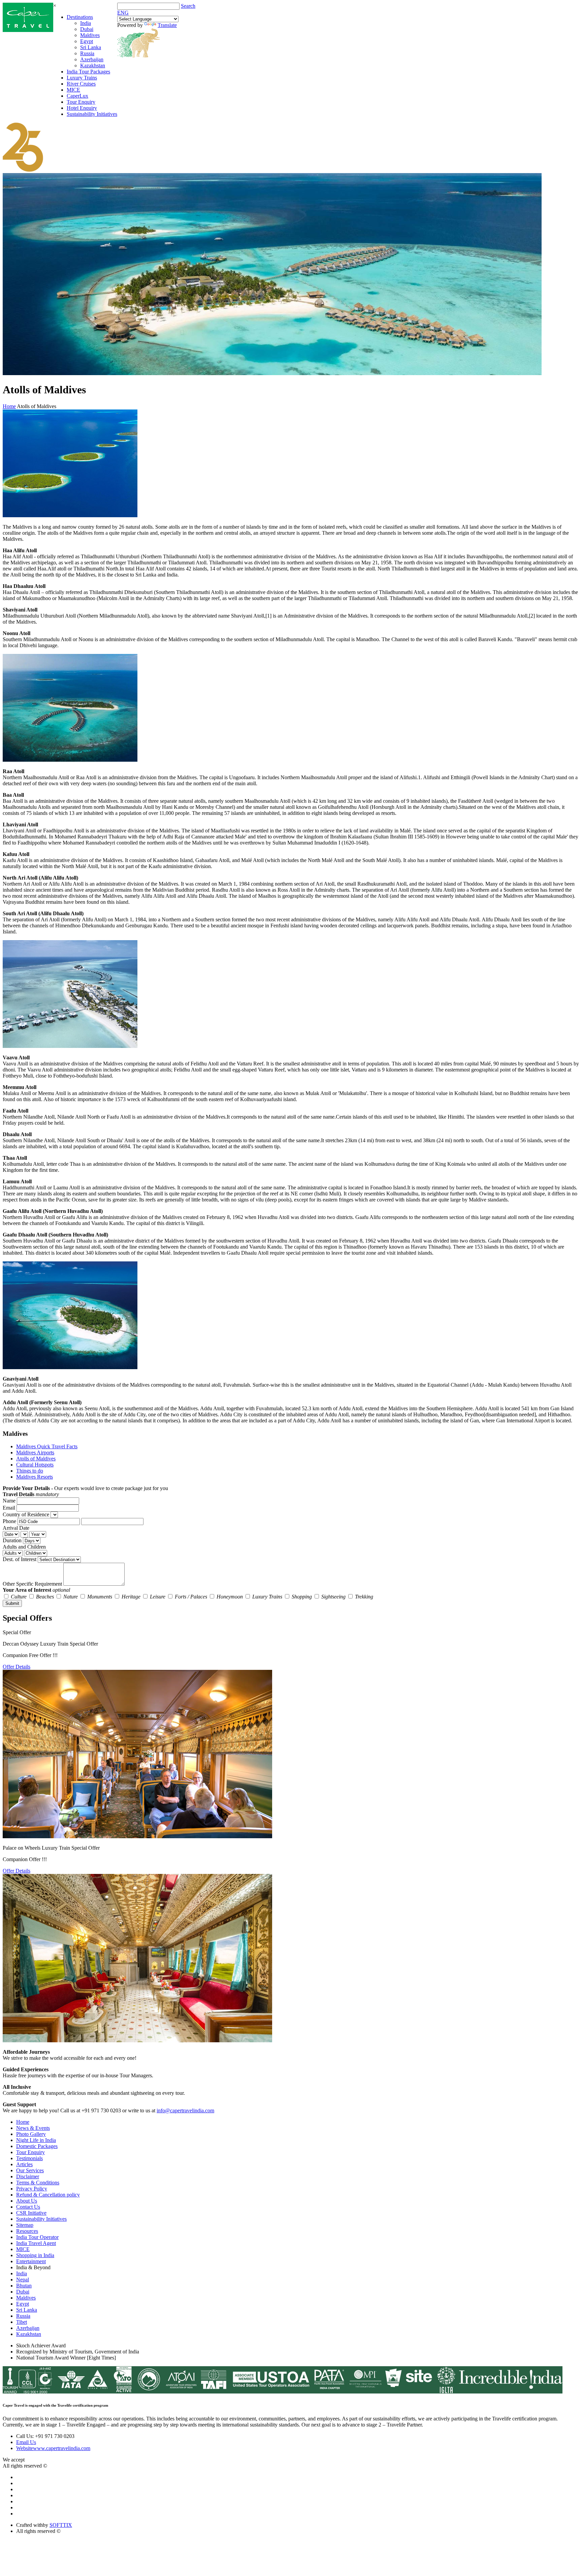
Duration (12, 1540)
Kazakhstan (93, 65)
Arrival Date (16, 1528)
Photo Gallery (31, 2134)
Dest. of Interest (20, 1559)
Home (9, 406)
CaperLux (77, 96)
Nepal (23, 2280)
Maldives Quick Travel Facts (47, 1446)
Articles (24, 2164)
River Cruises (81, 84)
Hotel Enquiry (82, 108)
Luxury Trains (82, 78)
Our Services (30, 2170)
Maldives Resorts (35, 1477)
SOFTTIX (61, 2525)
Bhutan (24, 2286)
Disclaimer (28, 2176)
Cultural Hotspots (35, 1465)
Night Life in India (36, 2140)
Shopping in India (35, 2255)
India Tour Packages (88, 72)
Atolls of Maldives (36, 1459)
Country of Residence (26, 1514)
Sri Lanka (91, 47)
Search (188, 6)
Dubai (87, 29)
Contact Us (28, 2207)
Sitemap (25, 2225)
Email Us (26, 2442)
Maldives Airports (35, 1452)
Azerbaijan (92, 59)
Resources (27, 2231)
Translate (167, 25)
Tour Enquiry (81, 102)
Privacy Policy (32, 2189)
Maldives (90, 35)
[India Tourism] (28, 30)
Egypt (87, 41)
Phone (9, 1521)
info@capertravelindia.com (185, 2110)
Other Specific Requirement (32, 1584)
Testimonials (29, 2158)
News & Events (33, 2128)
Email (9, 1508)
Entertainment (31, 2261)
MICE (73, 90)
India (86, 23)
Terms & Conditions (38, 2183)
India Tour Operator (37, 2237)
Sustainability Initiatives (92, 114)
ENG (123, 13)
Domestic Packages (37, 2146)
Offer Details (17, 1667)
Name (9, 1501)
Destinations (80, 17)
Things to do (30, 1471)
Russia (87, 53)
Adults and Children (24, 1547)
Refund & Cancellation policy (48, 2195)
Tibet (22, 2322)
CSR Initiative (31, 2213)
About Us (27, 2201)
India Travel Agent (36, 2243)
